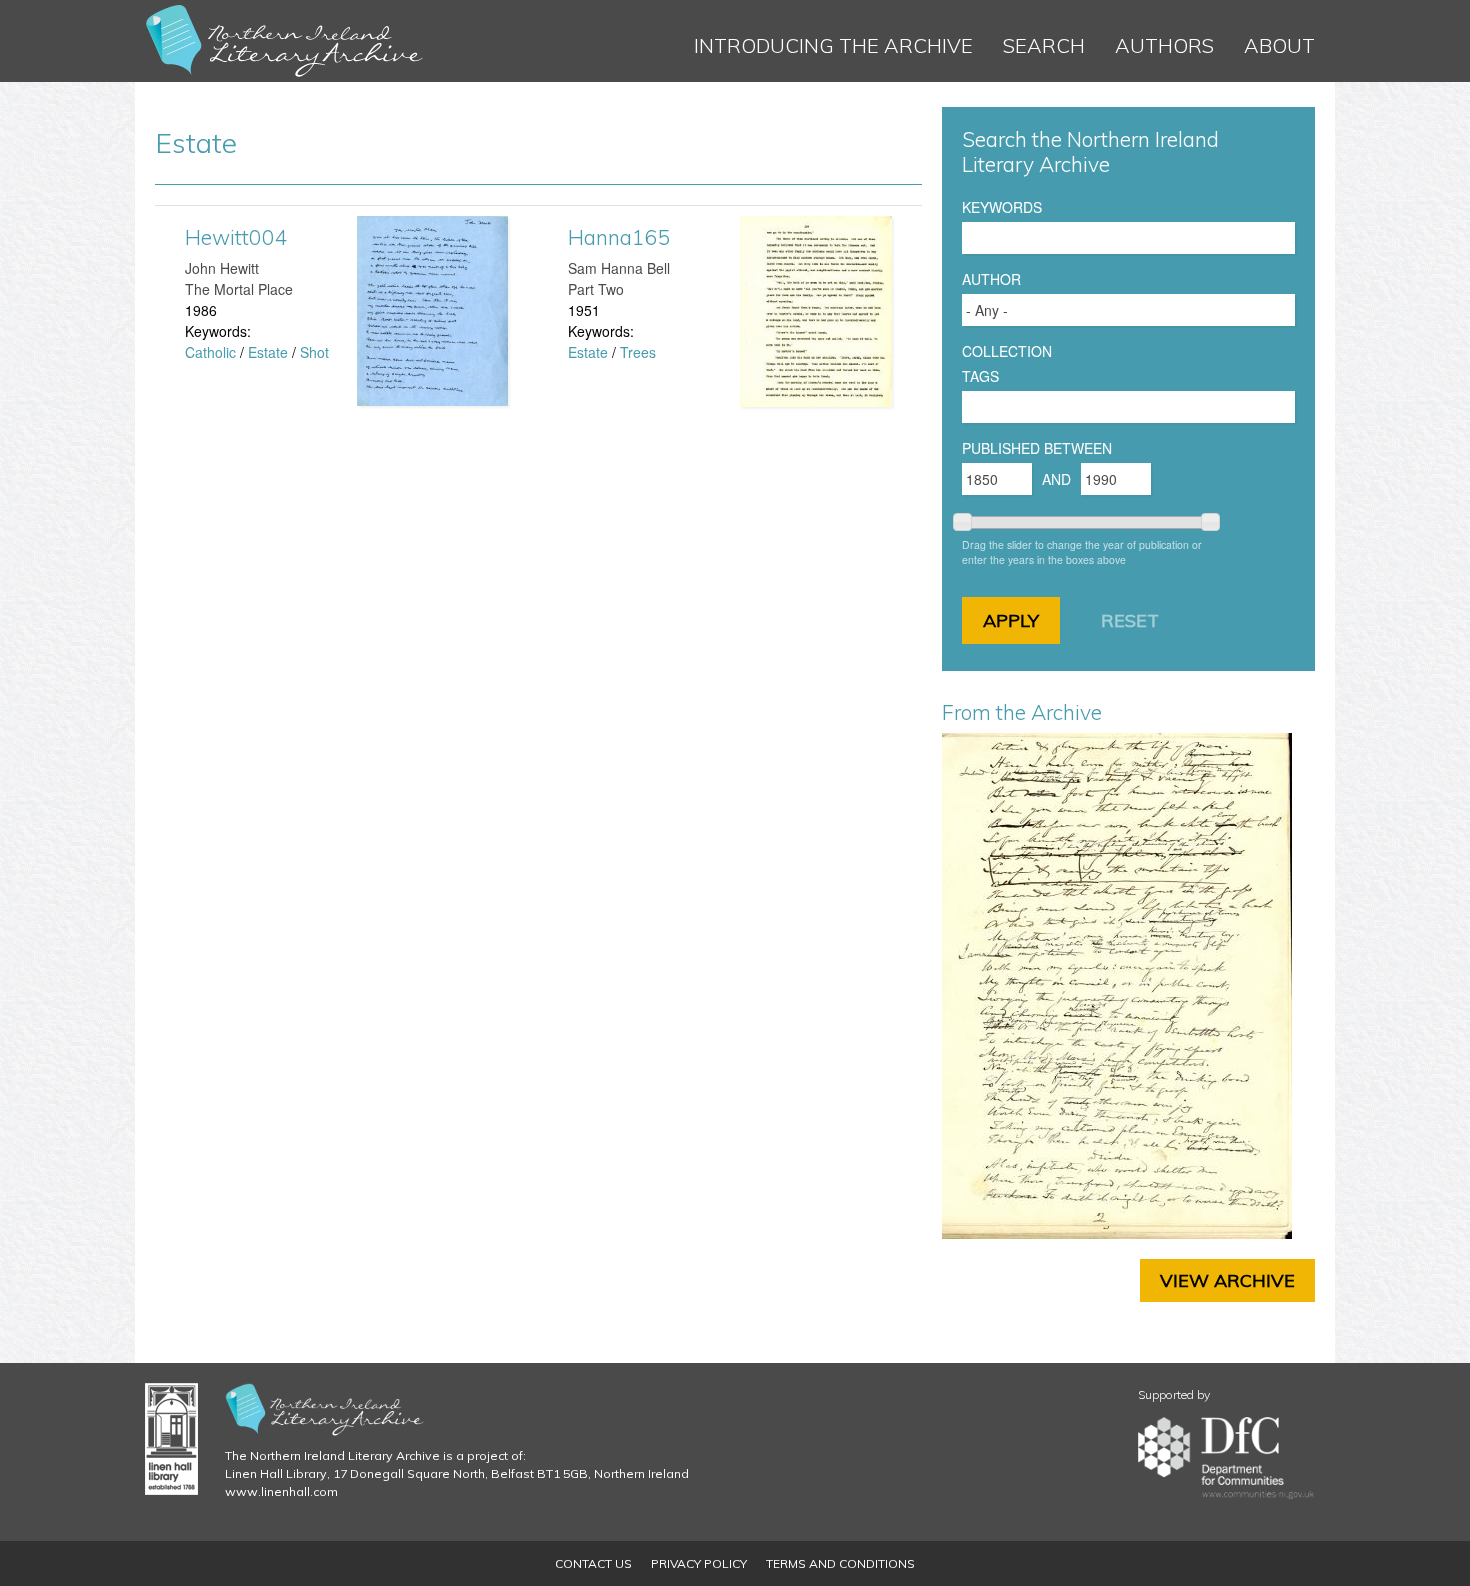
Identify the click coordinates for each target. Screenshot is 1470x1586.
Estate (268, 352)
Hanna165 (619, 237)
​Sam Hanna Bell (619, 268)
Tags (980, 376)
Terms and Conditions (840, 1563)
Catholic (210, 352)
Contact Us (593, 1563)
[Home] (285, 41)
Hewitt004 (236, 237)
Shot (314, 352)
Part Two (596, 289)
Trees (638, 352)
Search (1044, 45)
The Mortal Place (239, 289)
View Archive (1227, 1280)
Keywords (1002, 207)
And (1056, 479)
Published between (1037, 448)
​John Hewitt (222, 268)
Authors (1164, 45)
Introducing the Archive (833, 45)
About (1279, 45)
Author (991, 279)
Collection (1007, 351)
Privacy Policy (699, 1563)
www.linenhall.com (281, 1491)
